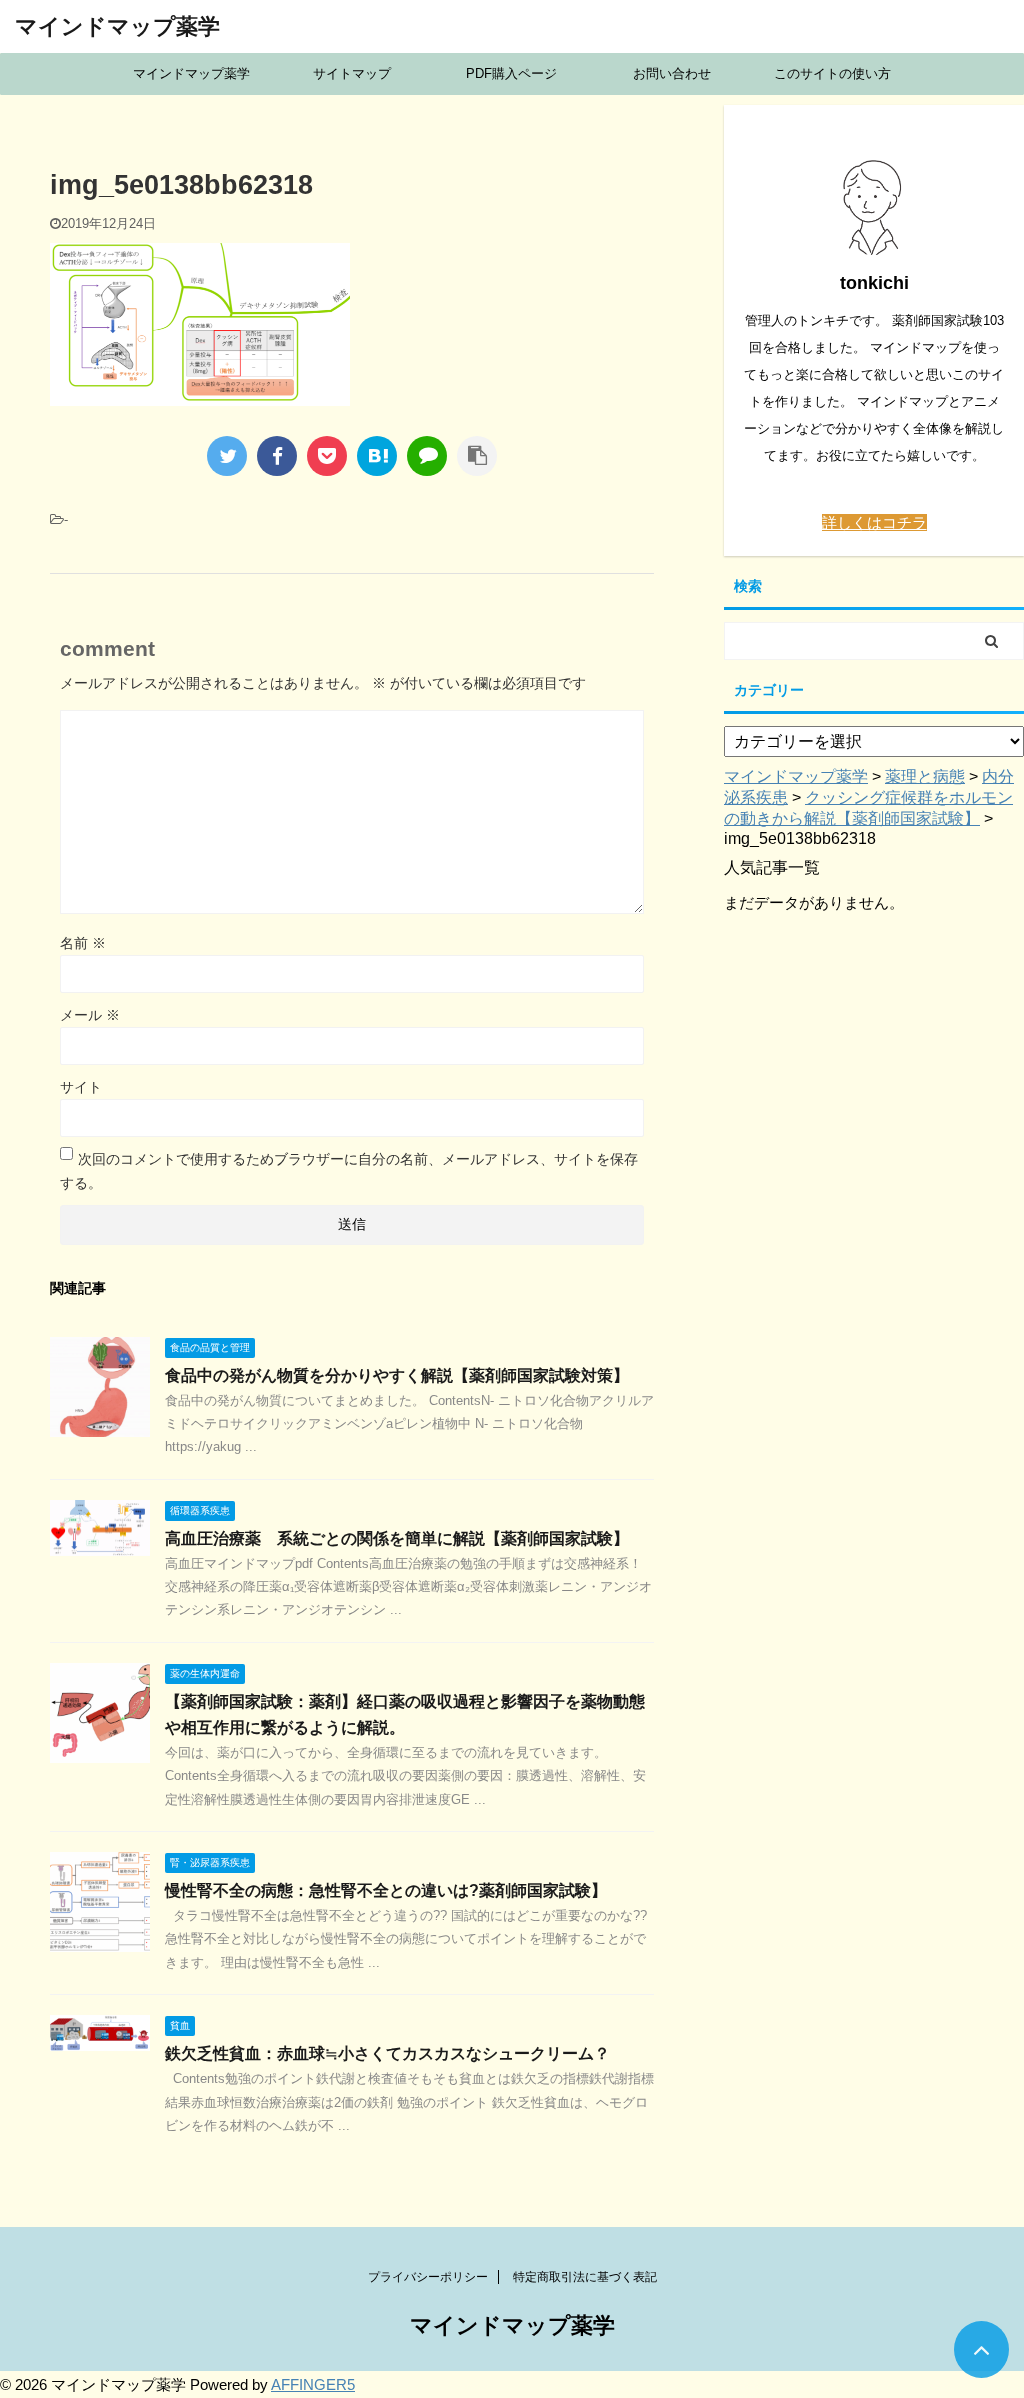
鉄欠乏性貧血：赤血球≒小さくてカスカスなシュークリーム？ (387, 2053)
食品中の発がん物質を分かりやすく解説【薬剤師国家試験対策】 (397, 1375)
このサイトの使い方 (832, 73)
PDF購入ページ (511, 73)
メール (90, 1015)
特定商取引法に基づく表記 (585, 2277)
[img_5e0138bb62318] (377, 456)
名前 (83, 943)
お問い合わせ (672, 73)
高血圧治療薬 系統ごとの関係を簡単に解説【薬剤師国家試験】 (397, 1538)
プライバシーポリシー (428, 2277)
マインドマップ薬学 (117, 26)
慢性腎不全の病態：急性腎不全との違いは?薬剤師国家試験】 (386, 1890)
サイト (81, 1087)
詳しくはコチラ (874, 522)
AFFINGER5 (313, 2384)
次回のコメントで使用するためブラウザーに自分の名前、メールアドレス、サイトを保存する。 (349, 1171)
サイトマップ (352, 73)
